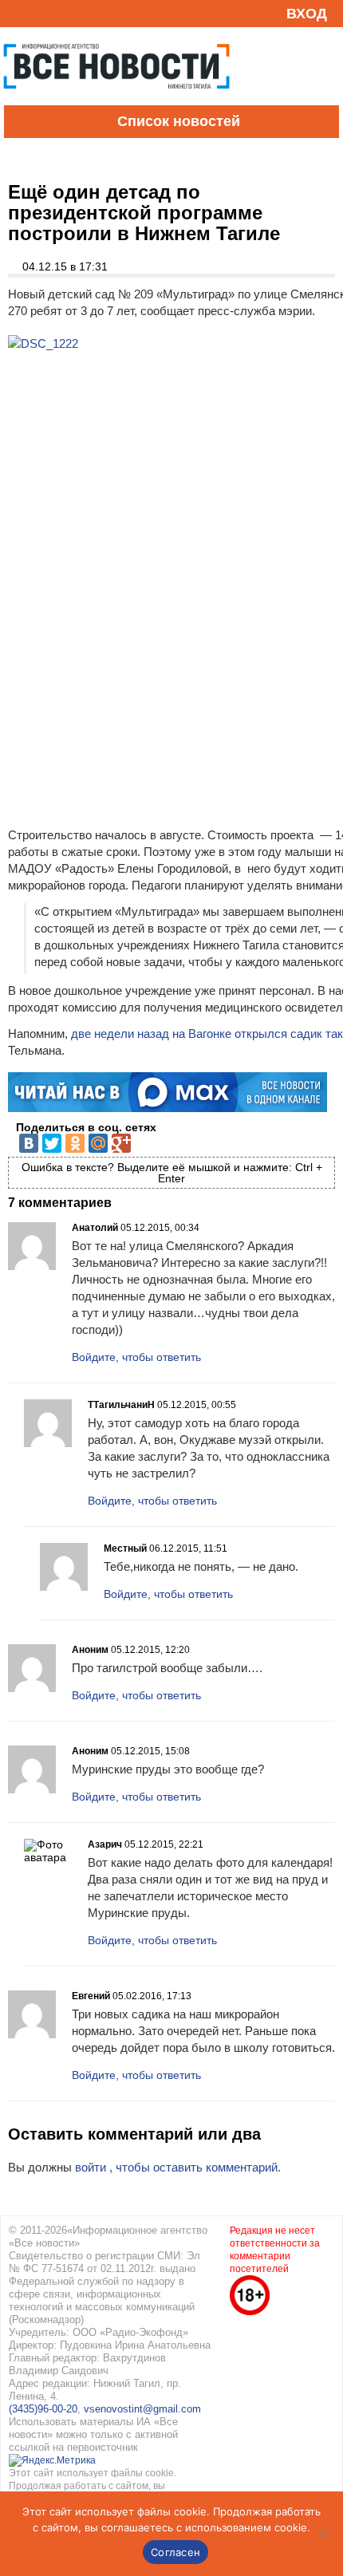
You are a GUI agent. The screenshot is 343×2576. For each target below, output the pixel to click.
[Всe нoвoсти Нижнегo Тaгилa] (116, 101)
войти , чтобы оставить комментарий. (178, 2167)
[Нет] (323, 2534)
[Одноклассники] (75, 1143)
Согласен (175, 2552)
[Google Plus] (121, 1143)
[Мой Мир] (98, 1143)
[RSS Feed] (18, 13)
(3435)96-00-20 (43, 2409)
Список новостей (179, 121)
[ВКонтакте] (29, 1143)
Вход (307, 14)
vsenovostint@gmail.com (142, 2409)
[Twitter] (52, 1143)
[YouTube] (43, 13)
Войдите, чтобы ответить (136, 1357)
